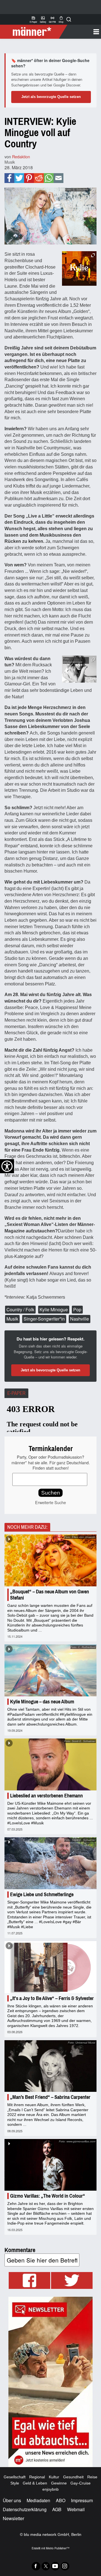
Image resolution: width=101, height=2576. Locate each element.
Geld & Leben (35, 2483)
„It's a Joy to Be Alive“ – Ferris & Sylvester (52, 1998)
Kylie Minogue (54, 1309)
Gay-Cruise (81, 2483)
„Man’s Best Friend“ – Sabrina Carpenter (50, 2097)
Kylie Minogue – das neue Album (42, 1702)
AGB (57, 2509)
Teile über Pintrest (29, 178)
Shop (61, 19)
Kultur (54, 2477)
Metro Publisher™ (58, 2548)
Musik (10, 162)
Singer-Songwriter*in (44, 1319)
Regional (37, 2477)
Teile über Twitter (19, 178)
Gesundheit (73, 2477)
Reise (92, 2477)
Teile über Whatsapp (49, 178)
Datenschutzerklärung (25, 2509)
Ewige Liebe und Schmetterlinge (42, 1895)
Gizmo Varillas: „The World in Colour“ (48, 2196)
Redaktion (21, 156)
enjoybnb (50, 2489)
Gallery (43, 19)
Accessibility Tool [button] (7, 1166)
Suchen (51, 1493)
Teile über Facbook (9, 178)
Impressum (82, 2500)
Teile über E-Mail (58, 178)
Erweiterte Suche (50, 1502)
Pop (77, 1309)
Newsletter (13, 2518)
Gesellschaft (15, 2477)
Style (15, 2483)
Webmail (76, 2509)
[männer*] (34, 32)
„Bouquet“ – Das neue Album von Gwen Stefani (50, 1595)
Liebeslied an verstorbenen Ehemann (46, 1796)
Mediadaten (38, 2500)
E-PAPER (16, 1393)
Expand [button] (93, 255)
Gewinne (59, 2483)
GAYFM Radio (52, 19)
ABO (61, 2500)
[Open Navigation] (82, 32)
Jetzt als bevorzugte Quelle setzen (51, 97)
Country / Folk (20, 1309)
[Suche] (69, 19)
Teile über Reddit (39, 178)
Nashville (80, 1319)
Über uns (12, 2500)
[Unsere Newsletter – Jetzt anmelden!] (50, 2382)
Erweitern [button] (93, 192)
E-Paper (33, 19)
